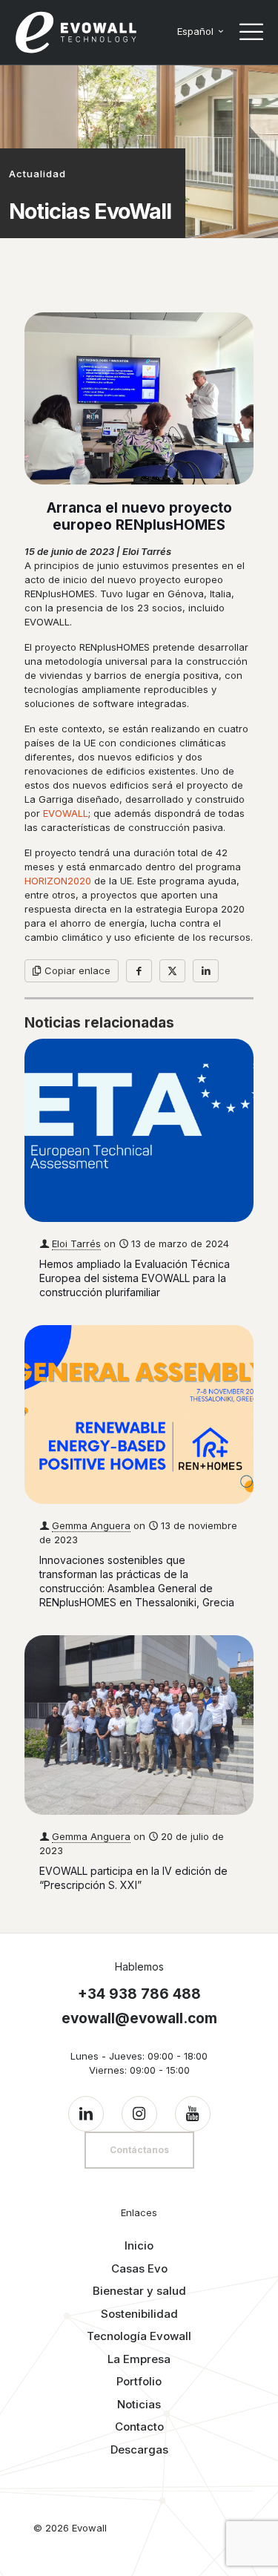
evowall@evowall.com (139, 2018)
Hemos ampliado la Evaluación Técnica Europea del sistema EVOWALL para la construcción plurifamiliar (135, 1278)
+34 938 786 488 (139, 1994)
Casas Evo (139, 2268)
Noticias (139, 2404)
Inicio (139, 2245)
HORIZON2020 (58, 881)
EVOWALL (66, 813)
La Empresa (139, 2359)
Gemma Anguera (91, 1525)
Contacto (139, 2426)
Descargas (139, 2449)
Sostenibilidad (139, 2314)
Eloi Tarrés (76, 1243)
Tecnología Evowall (139, 2336)
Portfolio (139, 2381)
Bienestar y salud (139, 2291)
